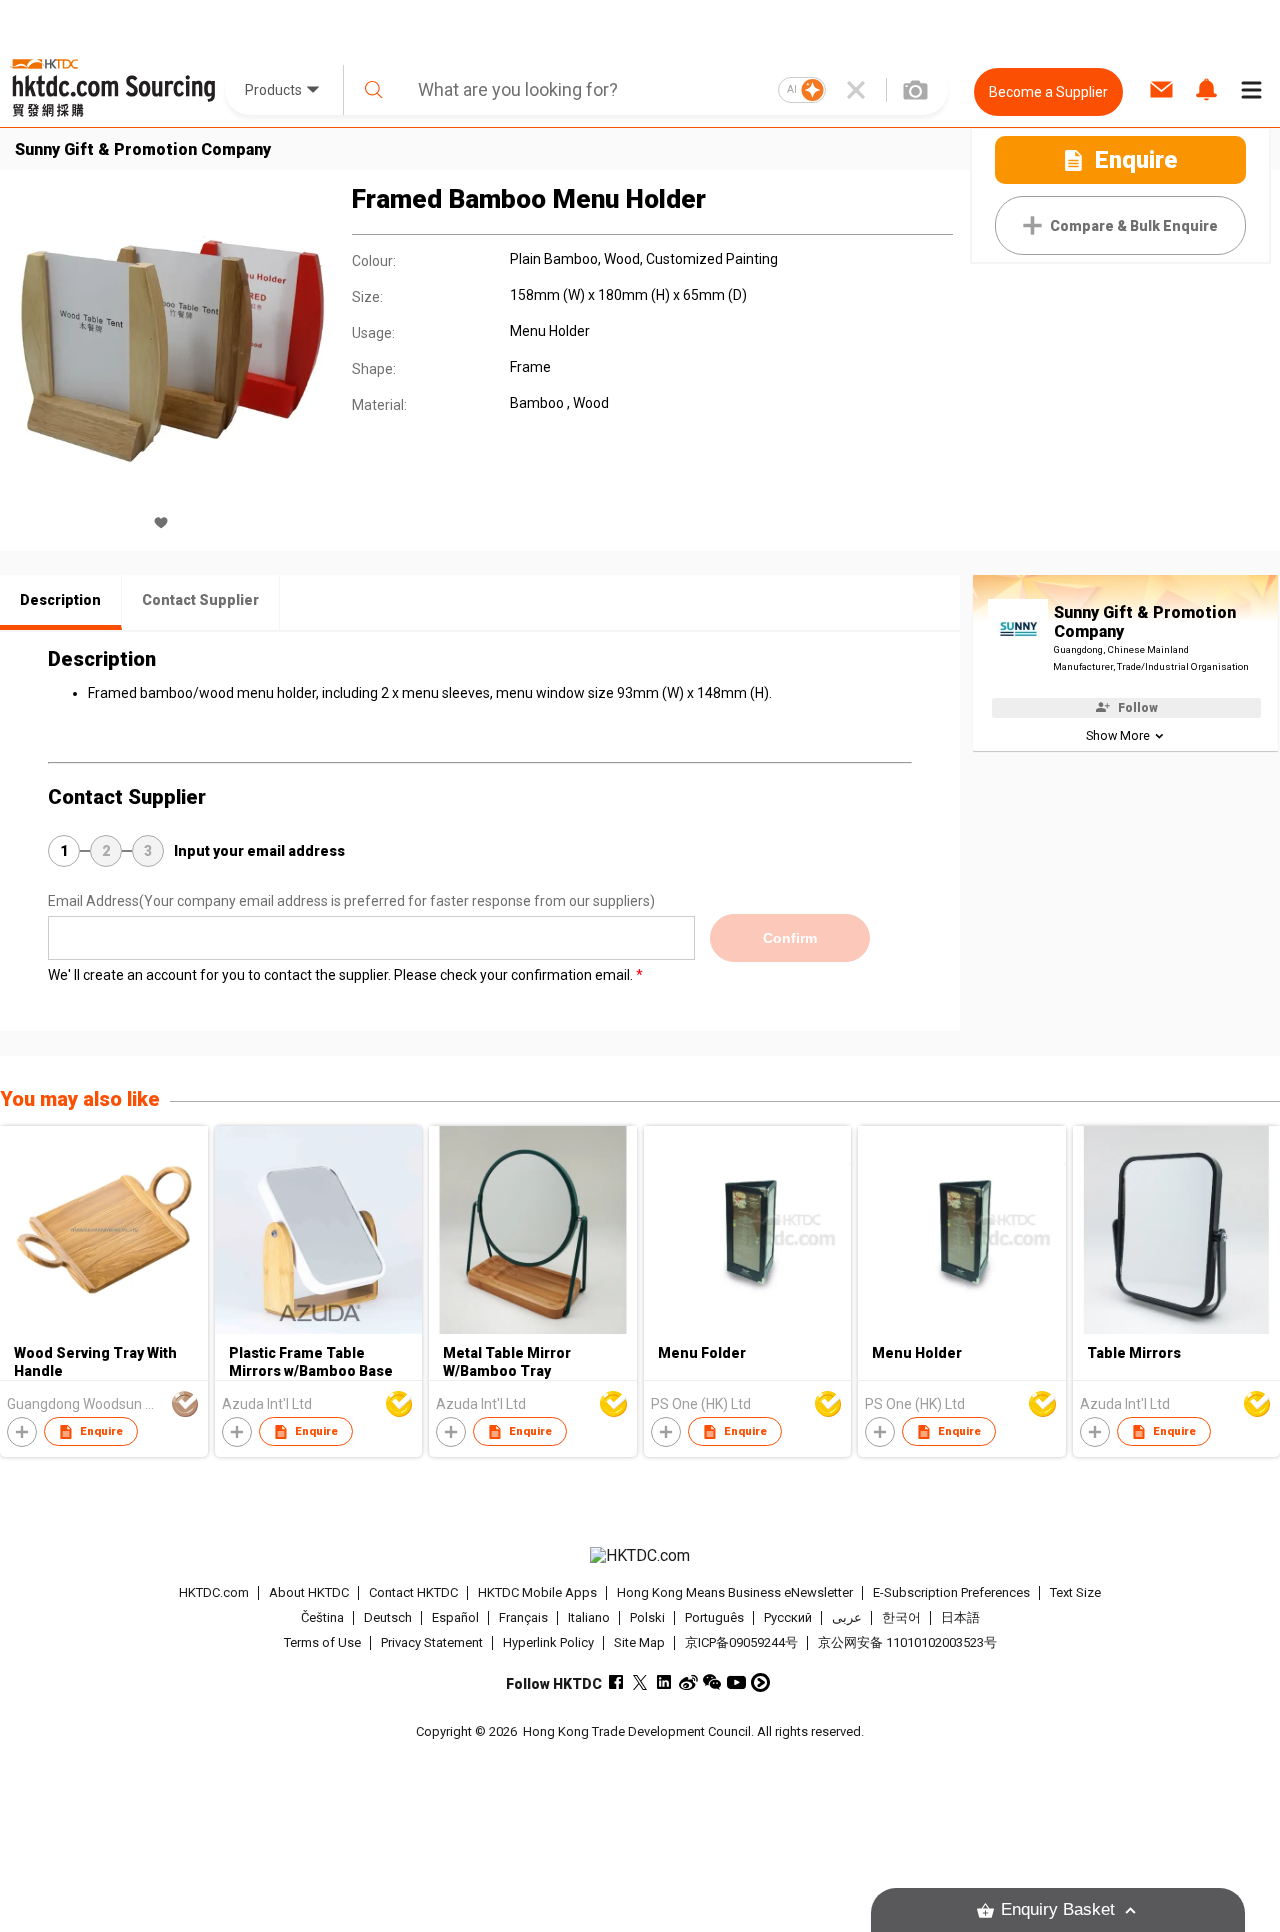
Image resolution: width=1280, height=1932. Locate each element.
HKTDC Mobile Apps (537, 1592)
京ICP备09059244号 (741, 1642)
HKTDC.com (214, 1592)
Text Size (1075, 1592)
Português (714, 1617)
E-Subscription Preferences (951, 1592)
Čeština (322, 1617)
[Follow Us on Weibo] (688, 1682)
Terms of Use (322, 1642)
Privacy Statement (432, 1642)
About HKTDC (309, 1592)
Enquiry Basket (1058, 1909)
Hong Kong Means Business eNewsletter (735, 1592)
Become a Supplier (1048, 92)
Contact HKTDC (413, 1592)
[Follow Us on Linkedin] (664, 1682)
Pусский (788, 1617)
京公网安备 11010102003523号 (907, 1642)
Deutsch (388, 1617)
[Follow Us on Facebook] (616, 1682)
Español (455, 1617)
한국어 (901, 1617)
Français (523, 1617)
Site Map (639, 1642)
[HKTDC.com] (639, 1556)
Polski (647, 1617)
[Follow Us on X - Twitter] (640, 1682)
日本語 (960, 1617)
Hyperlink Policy (548, 1642)
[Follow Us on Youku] (760, 1682)
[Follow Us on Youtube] (736, 1682)
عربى (847, 1617)
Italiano (589, 1617)
